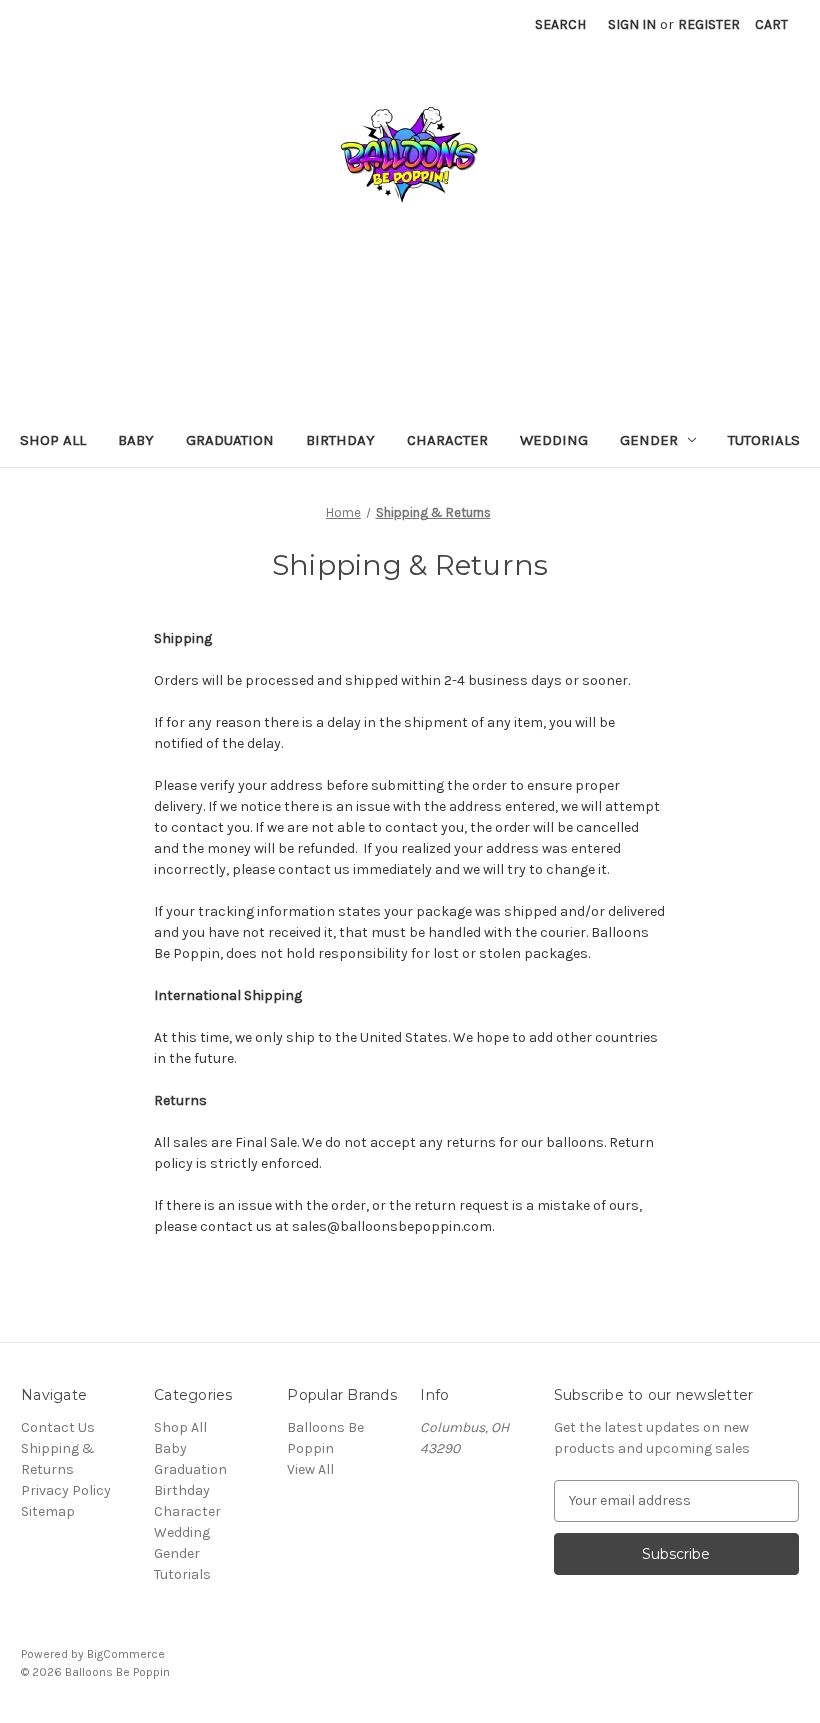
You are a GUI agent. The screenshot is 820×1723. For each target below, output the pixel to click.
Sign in (632, 24)
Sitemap (48, 1511)
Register (709, 24)
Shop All (53, 440)
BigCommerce (126, 1654)
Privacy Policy (66, 1490)
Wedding (554, 440)
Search (560, 24)
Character (447, 440)
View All (310, 1469)
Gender (649, 440)
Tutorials (764, 440)
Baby (136, 440)
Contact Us (58, 1427)
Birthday (340, 440)
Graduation (230, 440)
